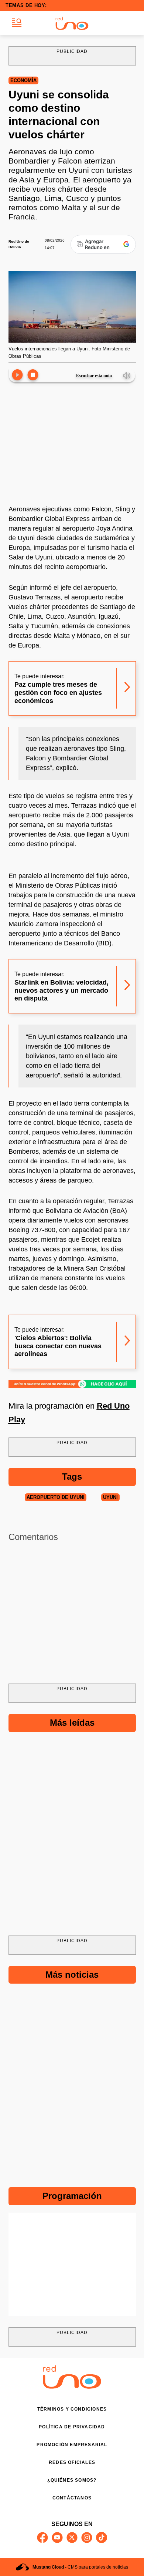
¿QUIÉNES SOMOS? (72, 2480)
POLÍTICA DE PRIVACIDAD (72, 2427)
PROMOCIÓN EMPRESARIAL (72, 2445)
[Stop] (33, 375)
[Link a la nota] (127, 688)
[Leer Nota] (17, 375)
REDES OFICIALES (72, 2462)
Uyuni (110, 1497)
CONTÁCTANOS (72, 2498)
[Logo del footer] (72, 2387)
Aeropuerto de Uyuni (56, 1497)
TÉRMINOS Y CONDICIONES (72, 2409)
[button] (17, 23)
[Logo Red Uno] (72, 23)
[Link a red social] (42, 2538)
